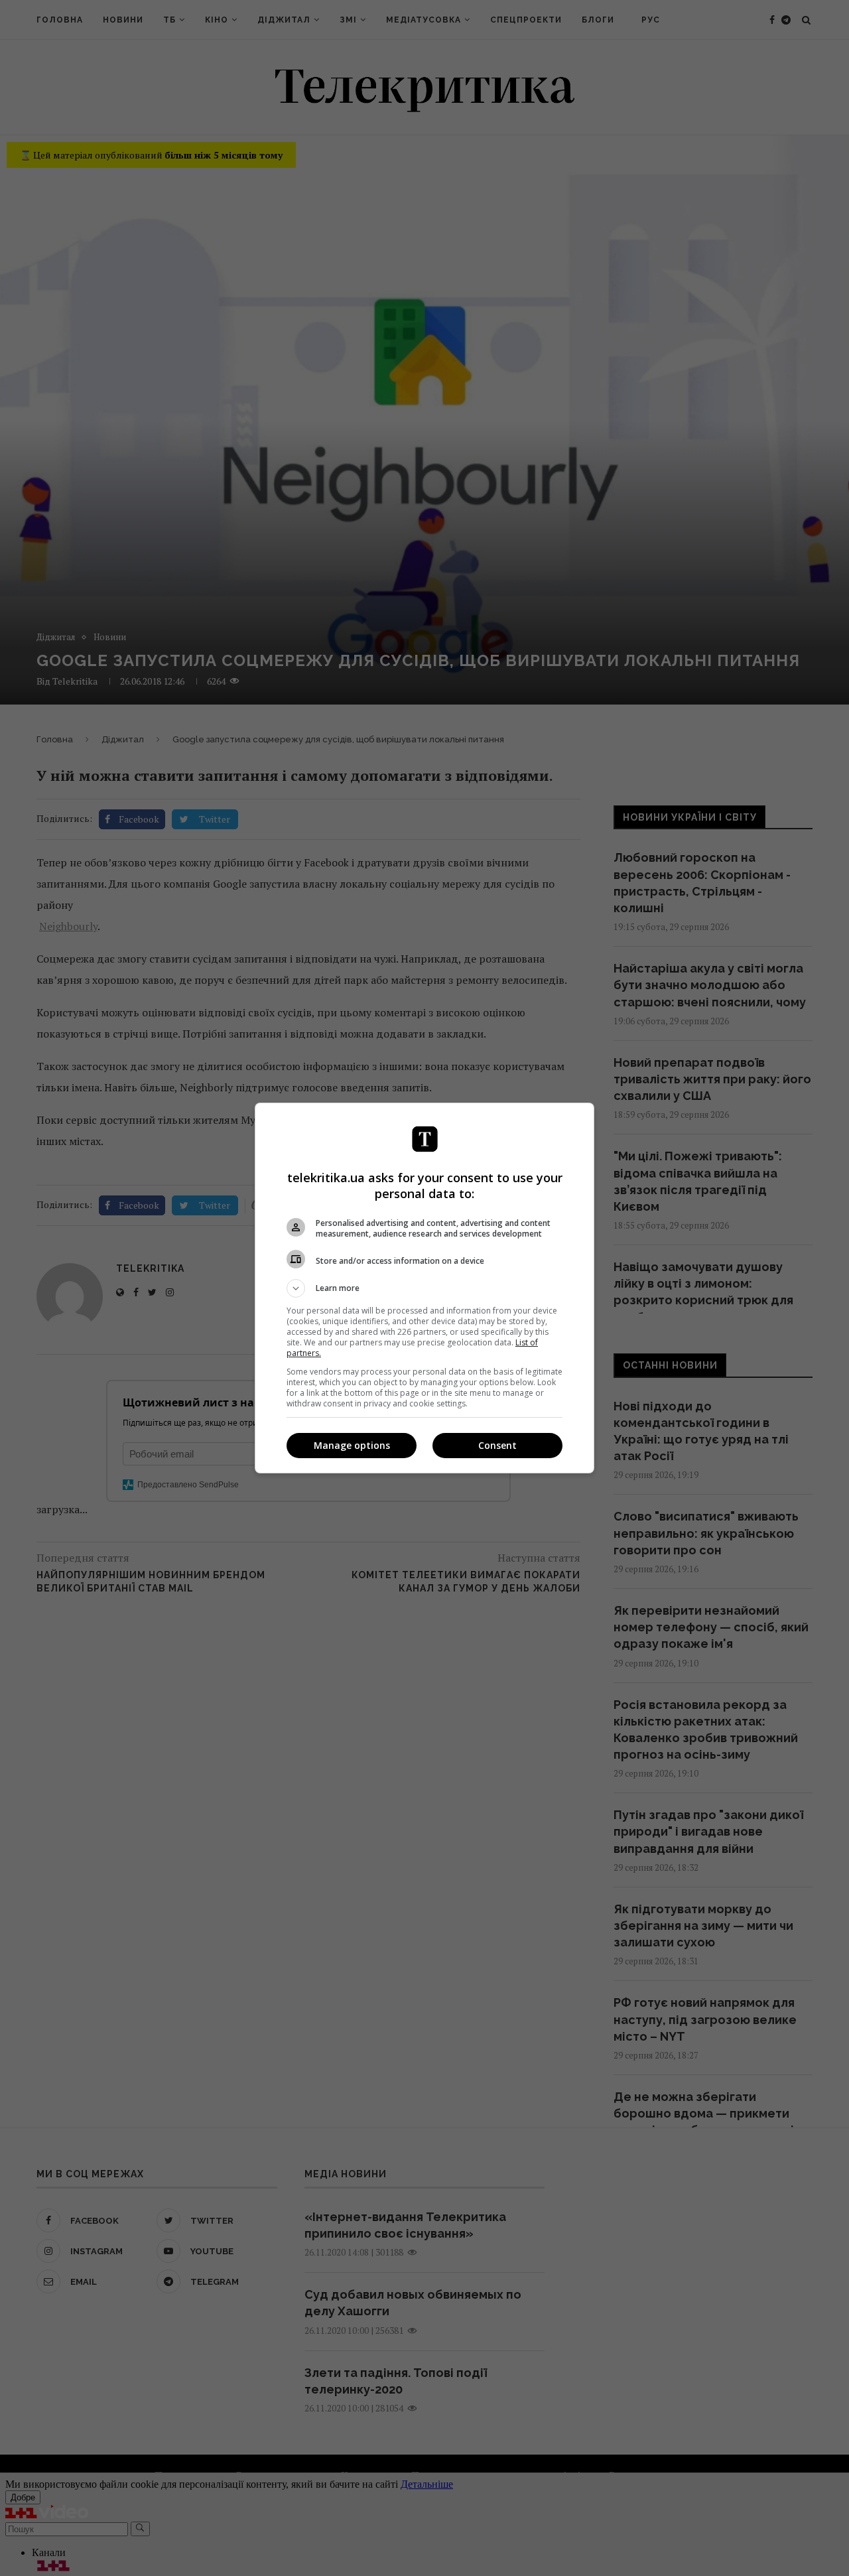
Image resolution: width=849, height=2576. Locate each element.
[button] (424, 1288)
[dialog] (424, 1288)
